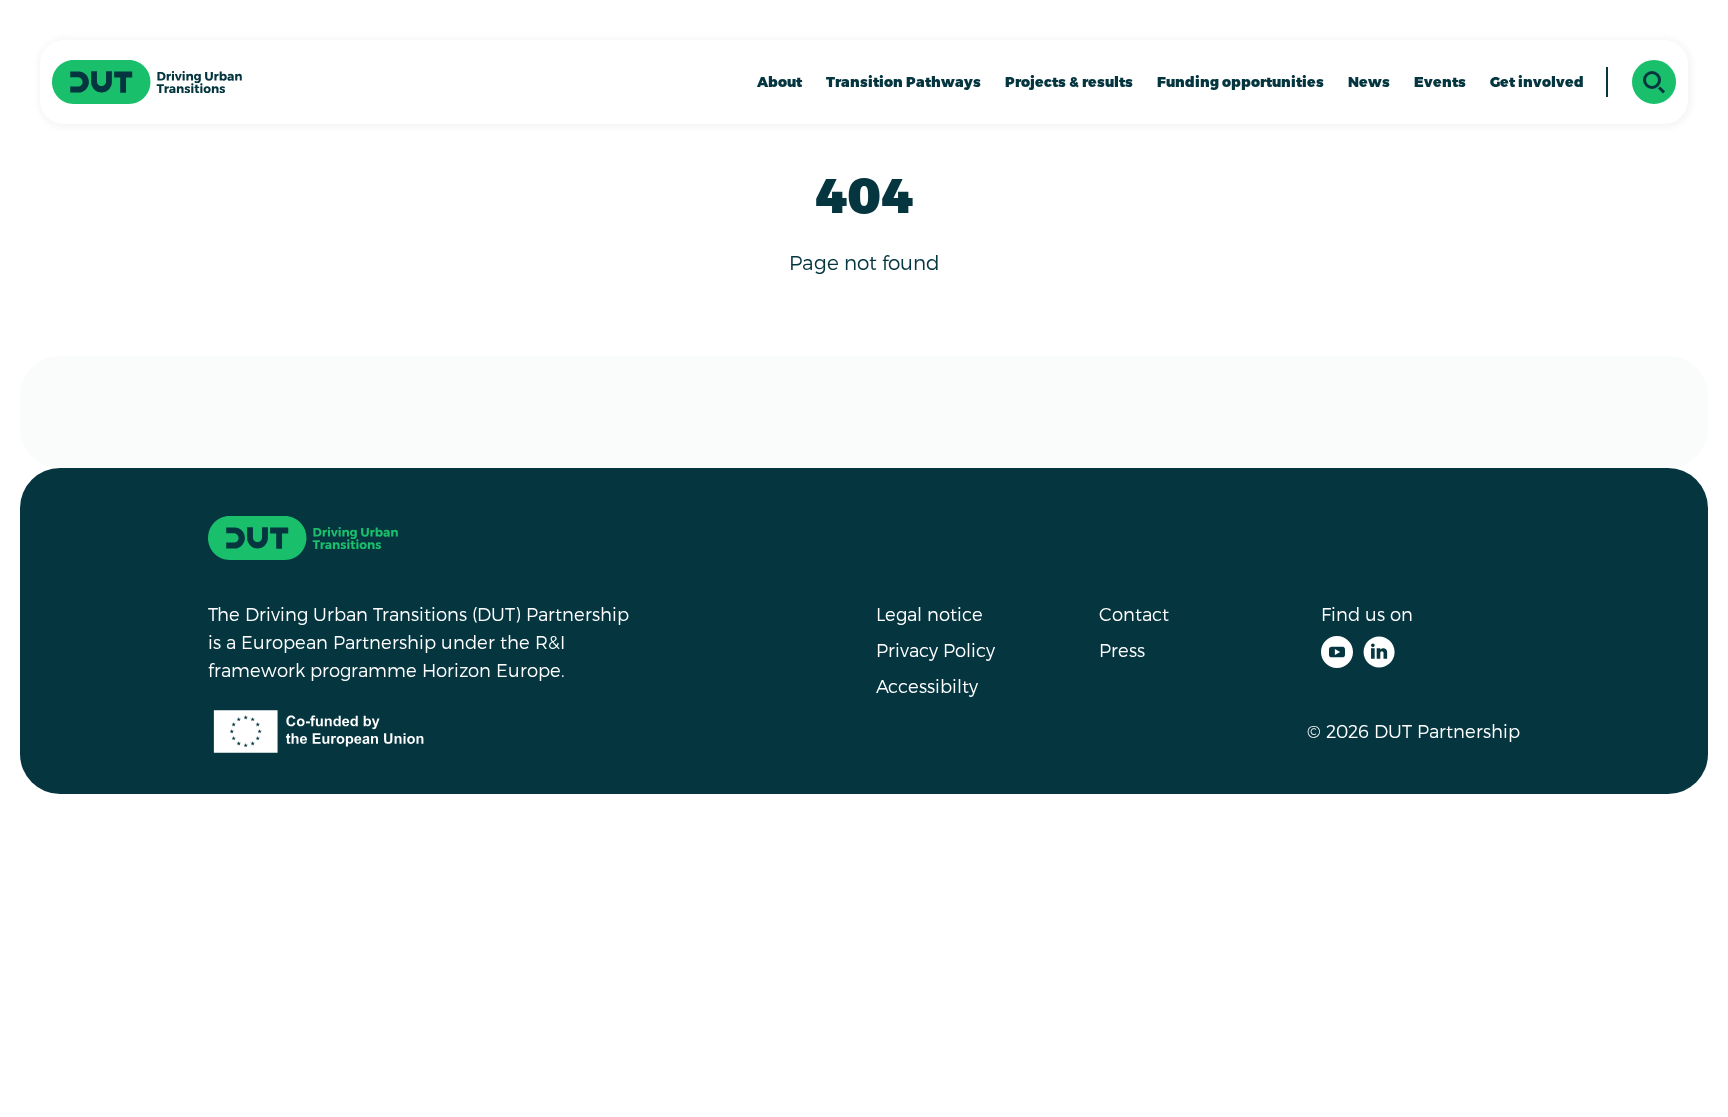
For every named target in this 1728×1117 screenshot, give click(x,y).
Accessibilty (927, 685)
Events (1440, 81)
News (1369, 81)
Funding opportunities (1240, 81)
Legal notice (929, 613)
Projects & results (1069, 81)
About (779, 81)
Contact (1134, 613)
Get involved (1537, 81)
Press (1122, 649)
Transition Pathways (903, 81)
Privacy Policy (935, 649)
